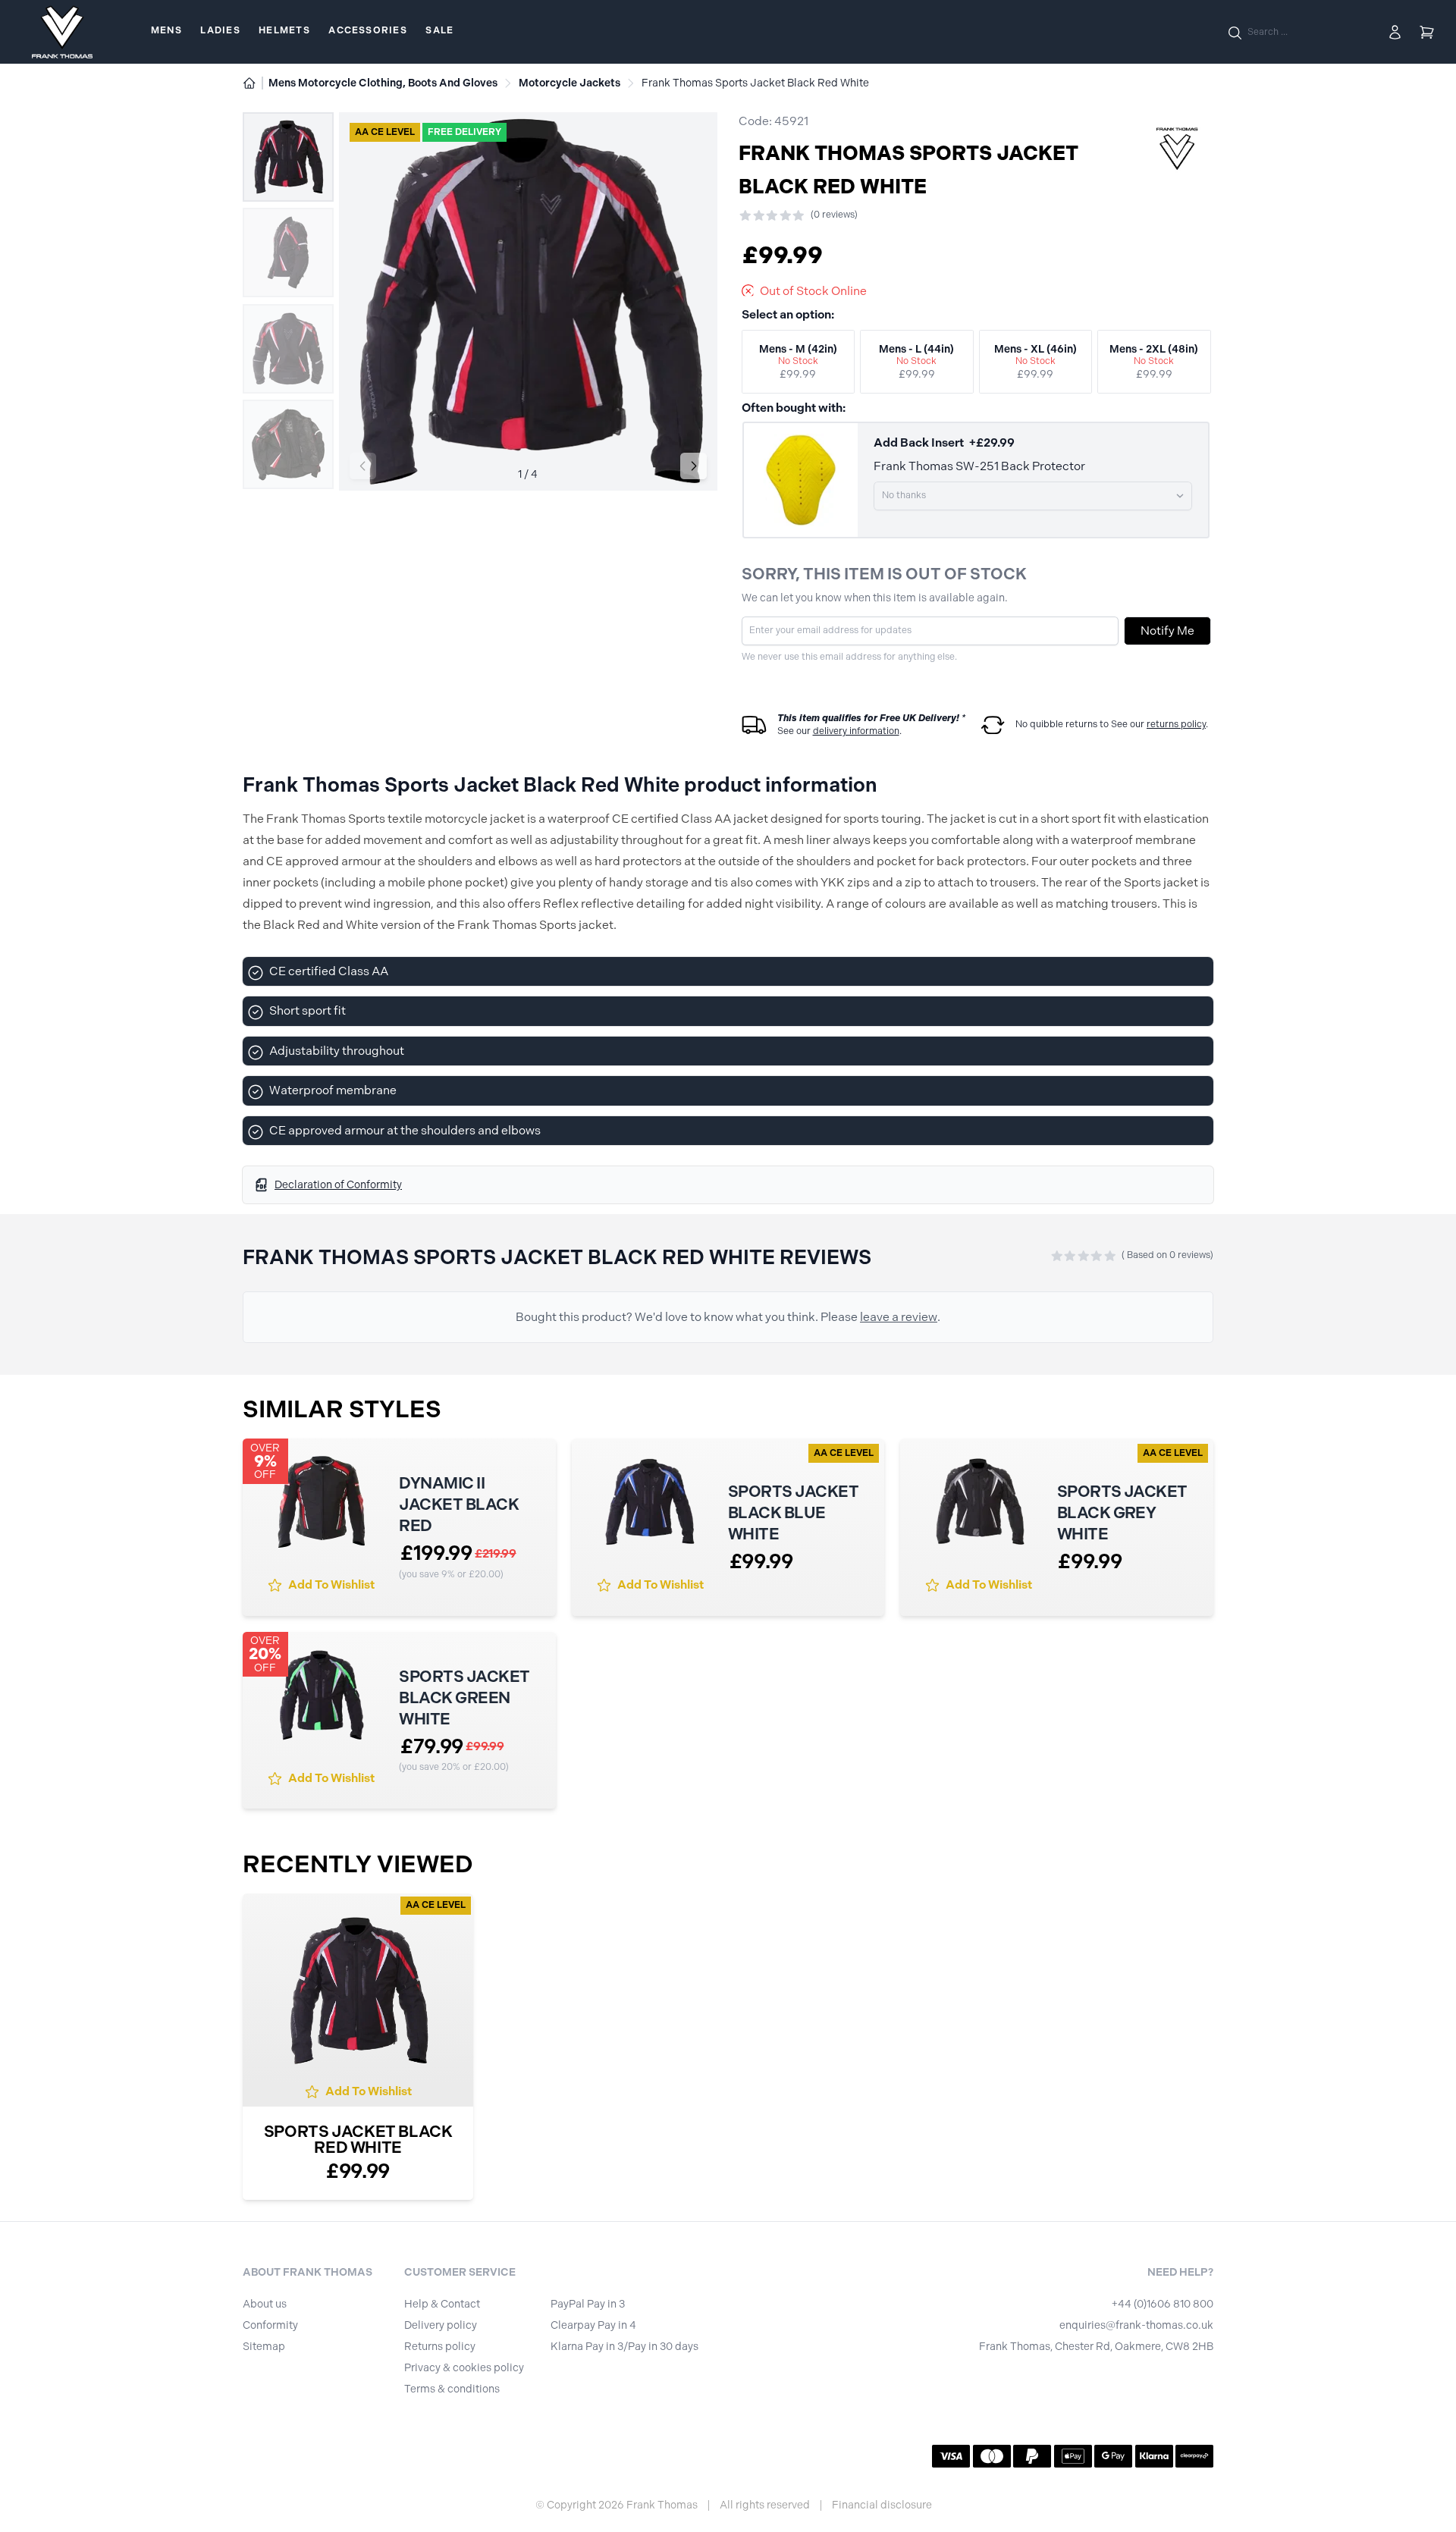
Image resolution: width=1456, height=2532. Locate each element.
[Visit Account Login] (1395, 32)
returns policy (1176, 724)
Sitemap (264, 2347)
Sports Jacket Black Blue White (793, 1512)
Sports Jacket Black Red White (358, 2139)
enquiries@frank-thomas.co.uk (1136, 2325)
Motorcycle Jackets (570, 83)
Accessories (367, 30)
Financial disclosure (882, 2505)
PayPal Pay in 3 (588, 2304)
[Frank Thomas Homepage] (62, 32)
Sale (439, 30)
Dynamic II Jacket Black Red (459, 1504)
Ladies (220, 30)
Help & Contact (442, 2304)
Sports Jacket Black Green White (464, 1697)
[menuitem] (166, 32)
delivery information (856, 731)
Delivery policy (441, 2325)
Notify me (1167, 631)
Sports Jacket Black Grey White (1122, 1512)
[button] (693, 466)
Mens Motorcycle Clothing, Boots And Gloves (383, 83)
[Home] (249, 83)
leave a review (899, 1317)
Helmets (284, 30)
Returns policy (440, 2347)
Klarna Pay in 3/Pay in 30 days (624, 2347)
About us (265, 2304)
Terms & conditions (452, 2389)
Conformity (270, 2325)
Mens (166, 30)
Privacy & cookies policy (464, 2368)
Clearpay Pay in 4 (593, 2325)
